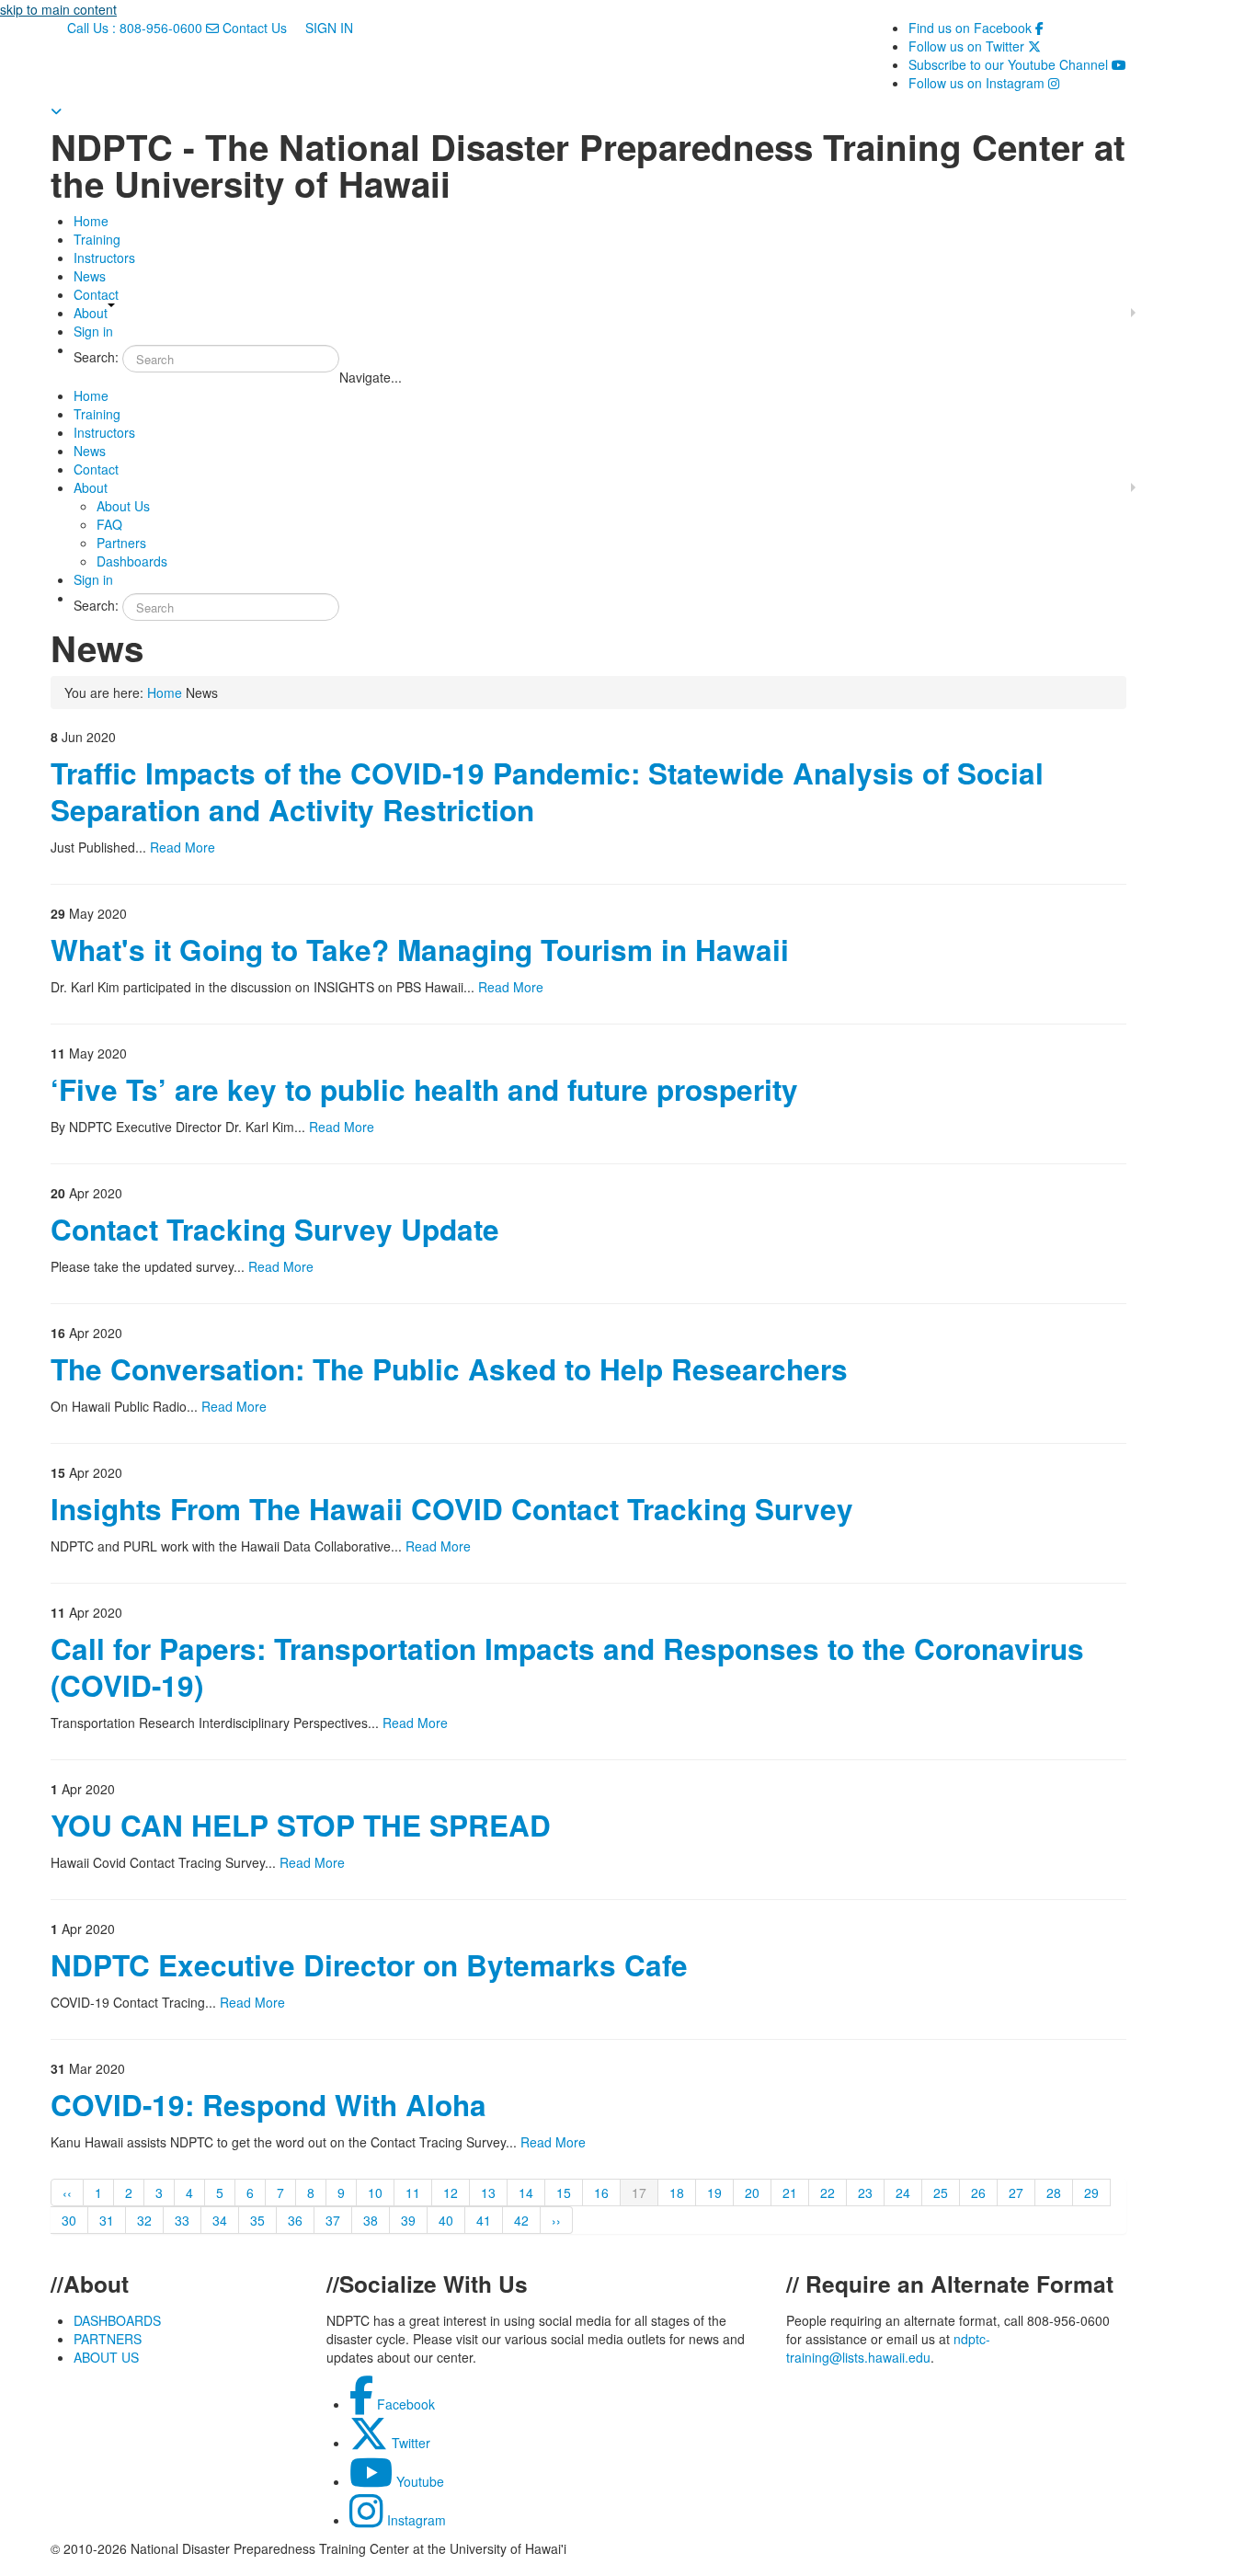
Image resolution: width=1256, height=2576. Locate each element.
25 (941, 2192)
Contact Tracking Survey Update (275, 1229)
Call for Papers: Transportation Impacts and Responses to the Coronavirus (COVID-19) (567, 1667)
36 (295, 2220)
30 (69, 2220)
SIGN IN (327, 28)
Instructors (104, 258)
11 (413, 2192)
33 (182, 2220)
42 (521, 2220)
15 (564, 2192)
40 (446, 2220)
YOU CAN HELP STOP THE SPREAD (301, 1825)
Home (91, 221)
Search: (96, 357)
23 (865, 2192)
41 (484, 2220)
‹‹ (67, 2192)
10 (375, 2192)
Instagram (415, 2520)
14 (526, 2192)
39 (408, 2220)
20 (752, 2192)
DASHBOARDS (117, 2320)
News (90, 276)
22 (828, 2192)
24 (903, 2192)
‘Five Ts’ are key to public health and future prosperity (424, 1089)
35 (257, 2220)
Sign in (93, 331)
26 (978, 2192)
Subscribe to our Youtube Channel (1017, 64)
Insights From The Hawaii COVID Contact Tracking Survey (452, 1509)
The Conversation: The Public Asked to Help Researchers (449, 1369)
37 (333, 2220)
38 (371, 2220)
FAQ (109, 524)
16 (601, 2192)
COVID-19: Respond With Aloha (268, 2105)
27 (1016, 2192)
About (91, 313)
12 (451, 2192)
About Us (123, 506)
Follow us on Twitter (975, 46)
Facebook (404, 2404)
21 (790, 2192)
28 (1054, 2192)
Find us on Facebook (976, 28)
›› (556, 2220)
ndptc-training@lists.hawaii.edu (888, 2348)
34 (220, 2220)
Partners (121, 543)
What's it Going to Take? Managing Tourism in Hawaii (420, 950)
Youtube (418, 2481)
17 (639, 2192)
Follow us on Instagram (984, 83)
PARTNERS (108, 2339)
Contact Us (255, 28)
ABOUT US (106, 2357)
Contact (96, 294)
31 (107, 2220)
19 (714, 2192)
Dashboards (132, 561)
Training (97, 239)
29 (1091, 2192)
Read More (183, 847)
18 (677, 2192)
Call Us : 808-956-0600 (135, 28)
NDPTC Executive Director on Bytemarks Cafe (369, 1965)
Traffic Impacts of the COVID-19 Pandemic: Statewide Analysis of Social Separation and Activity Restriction (547, 791)
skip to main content (58, 9)
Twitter (409, 2443)
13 (488, 2192)
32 (144, 2220)
